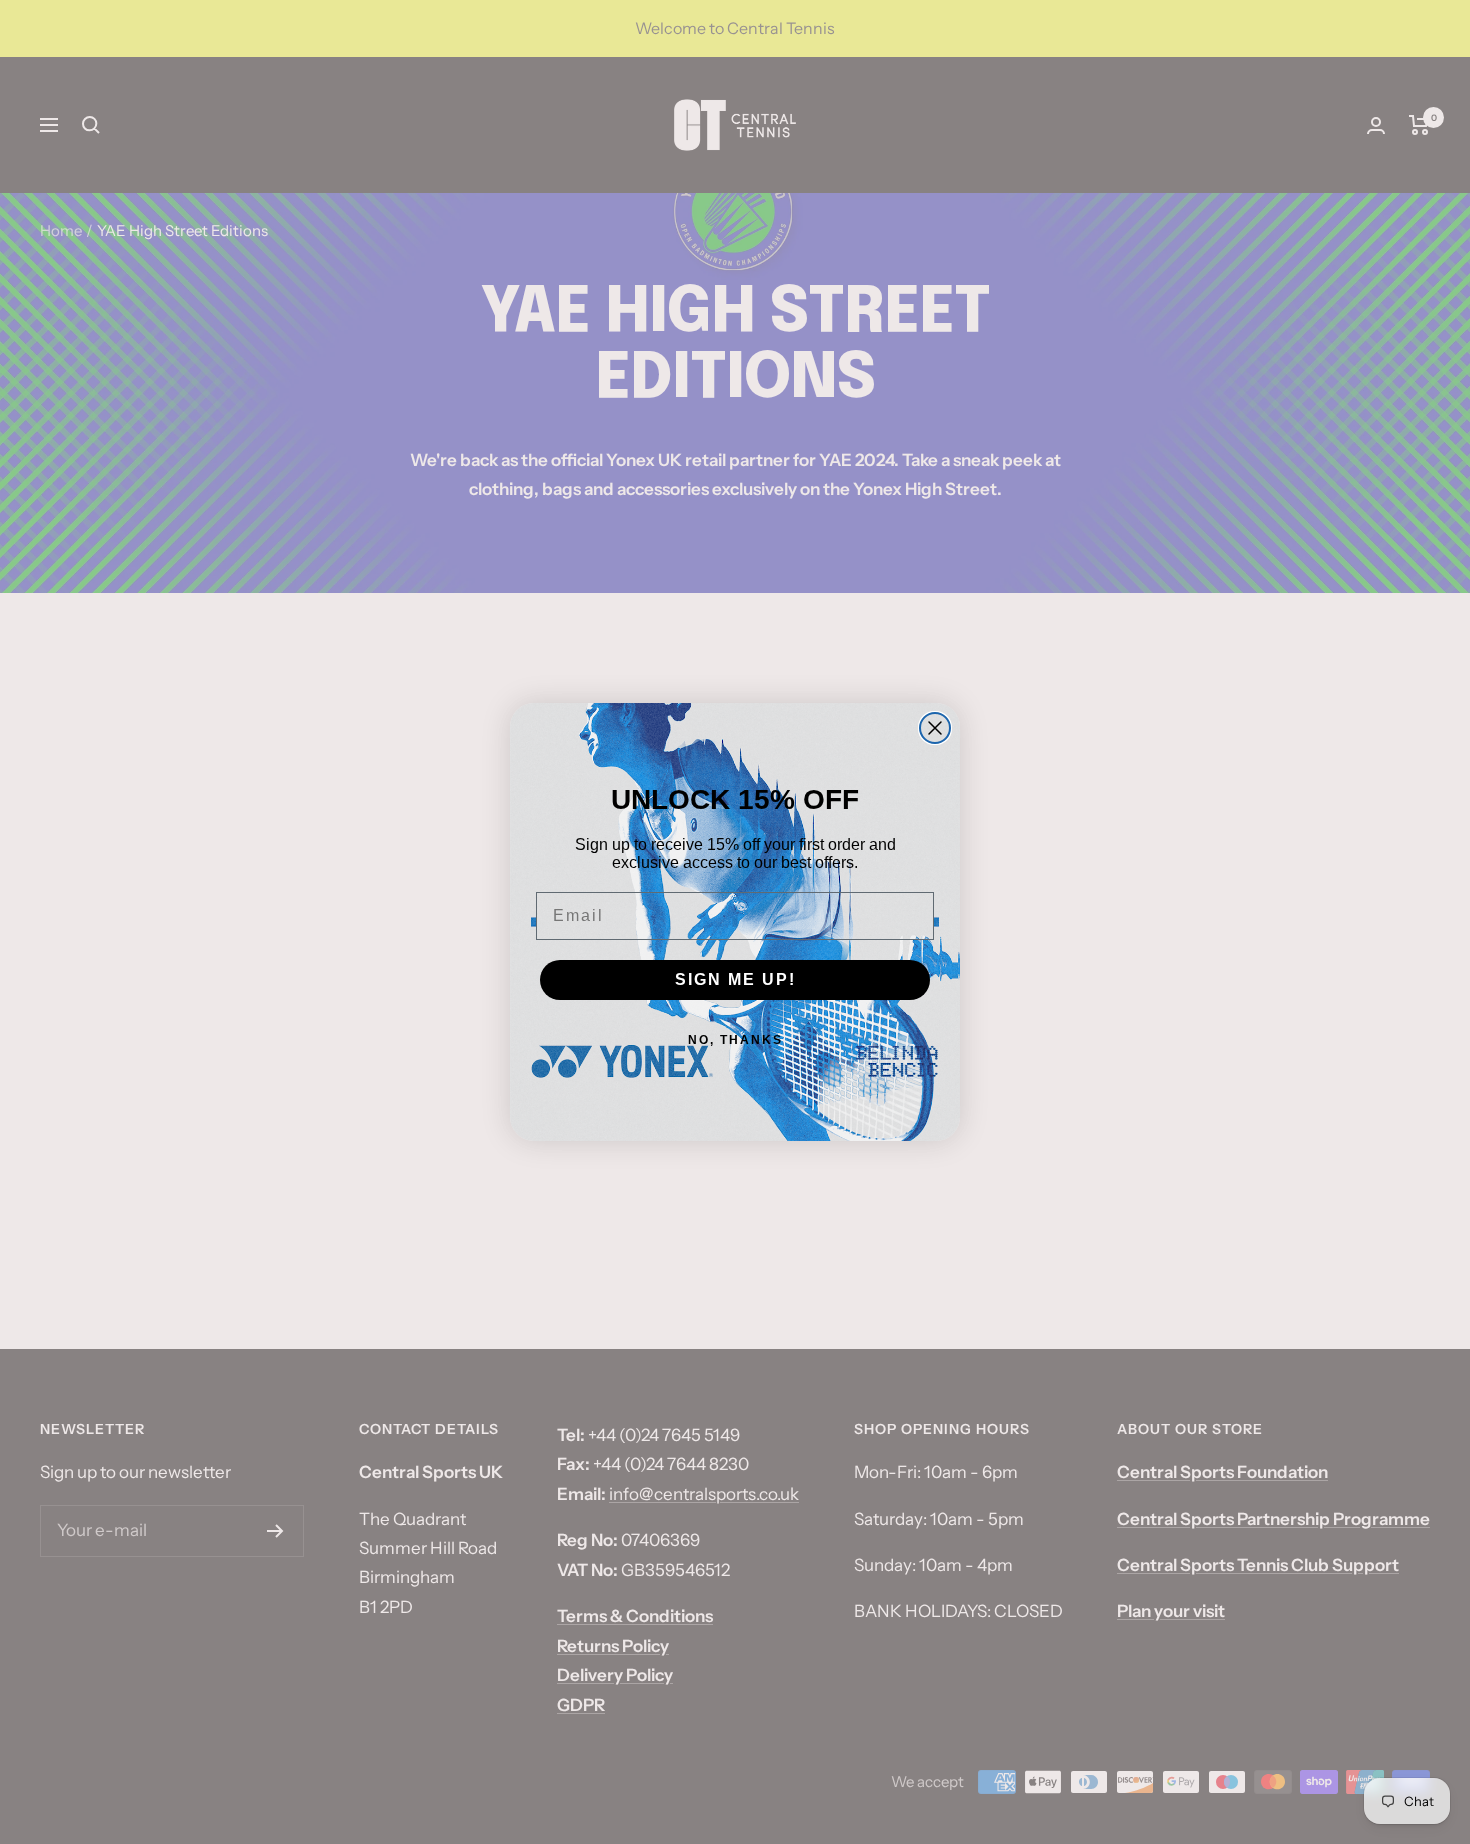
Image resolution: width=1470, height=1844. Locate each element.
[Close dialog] (935, 728)
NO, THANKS (735, 1040)
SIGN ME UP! (735, 979)
